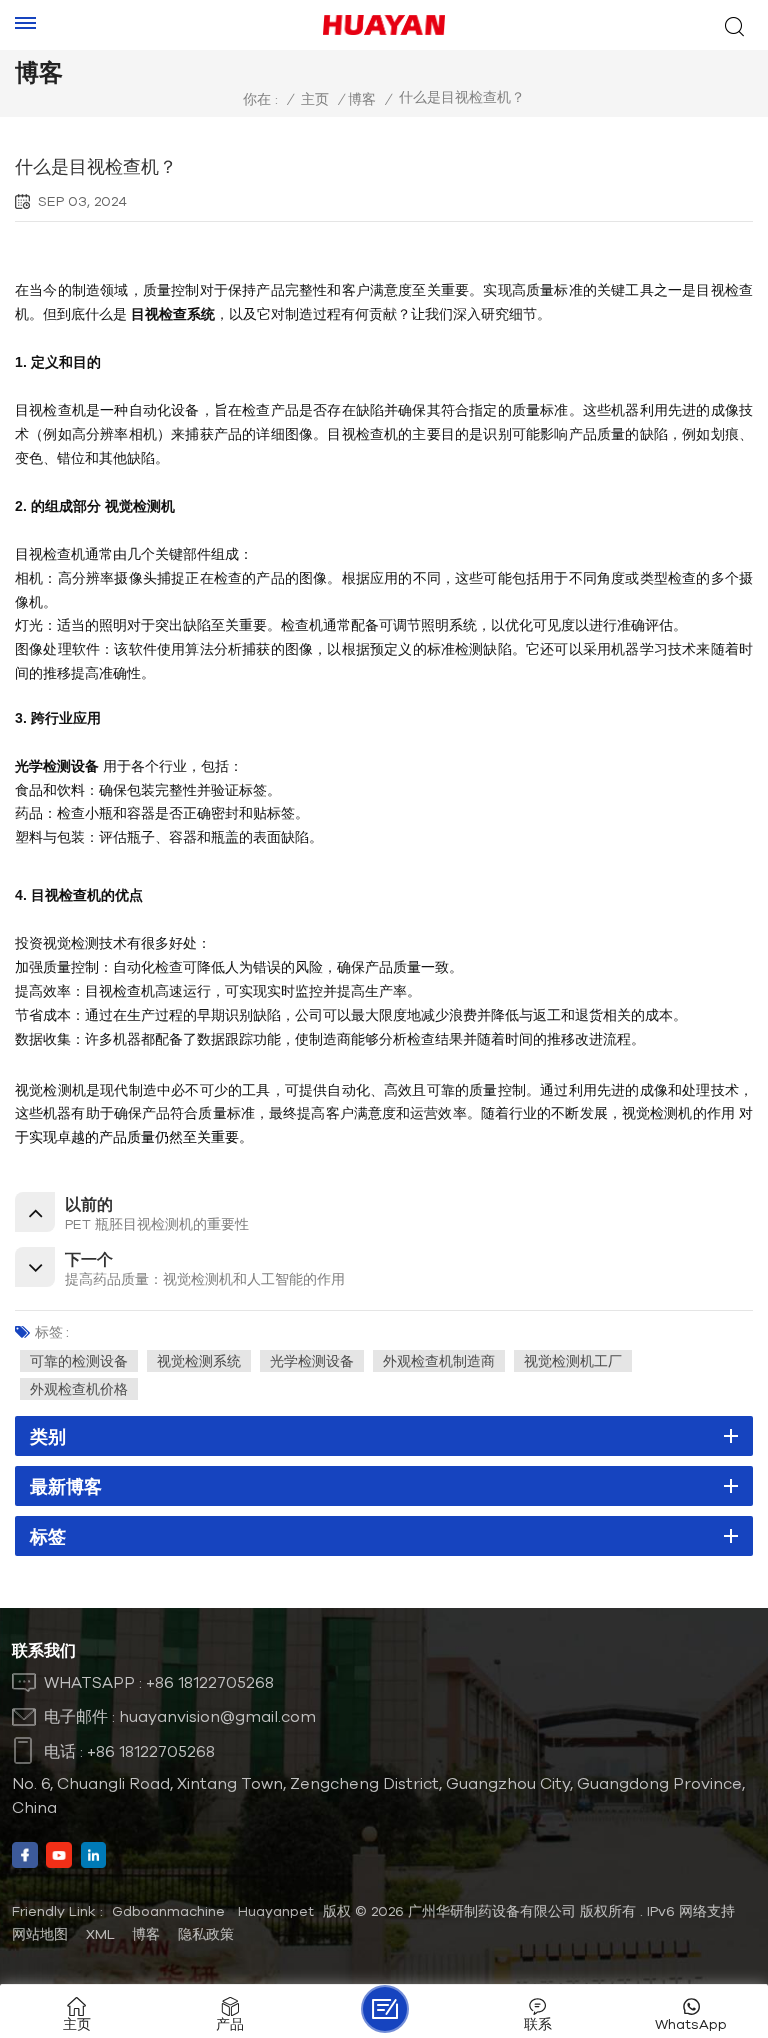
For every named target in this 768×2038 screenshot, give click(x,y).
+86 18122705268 (210, 1682)
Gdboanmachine (168, 1911)
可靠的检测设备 (79, 1361)
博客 (362, 99)
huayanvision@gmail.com (217, 1716)
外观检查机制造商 (439, 1361)
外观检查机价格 (79, 1389)
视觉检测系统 (199, 1361)
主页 (315, 99)
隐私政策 (206, 1934)
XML (100, 1934)
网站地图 (40, 1934)
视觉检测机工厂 (573, 1361)
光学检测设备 (312, 1361)
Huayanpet (276, 1911)
